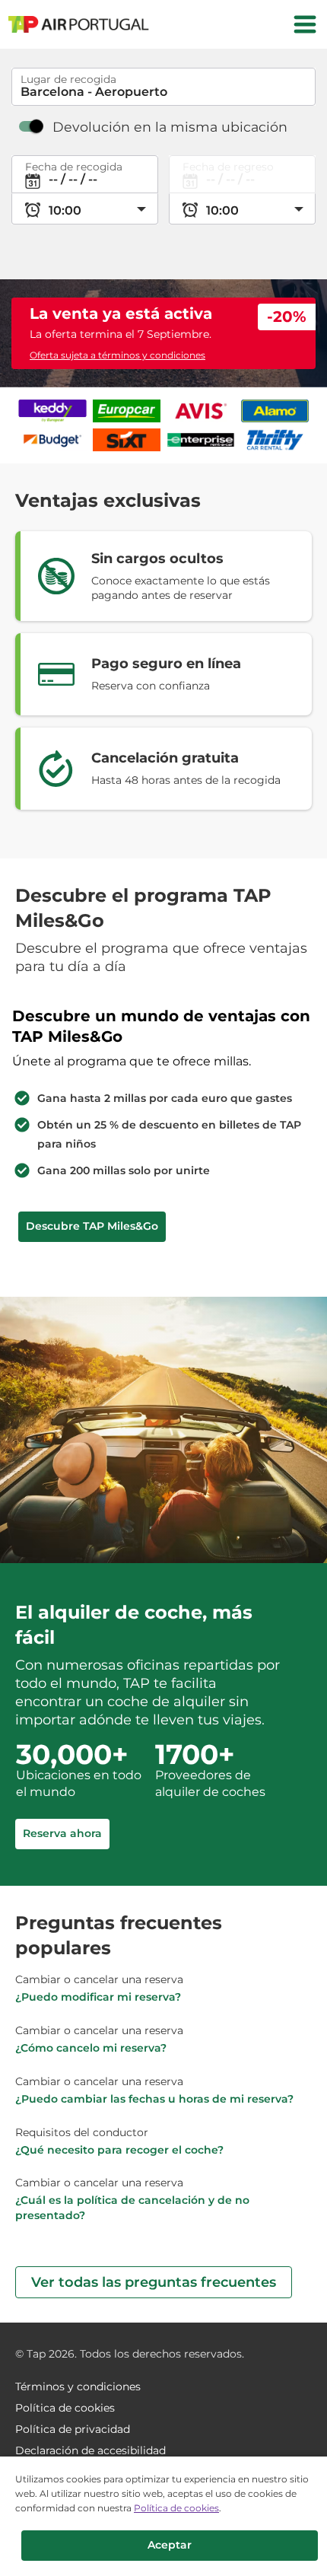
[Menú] (305, 24)
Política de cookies (176, 2508)
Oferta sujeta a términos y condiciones (117, 355)
